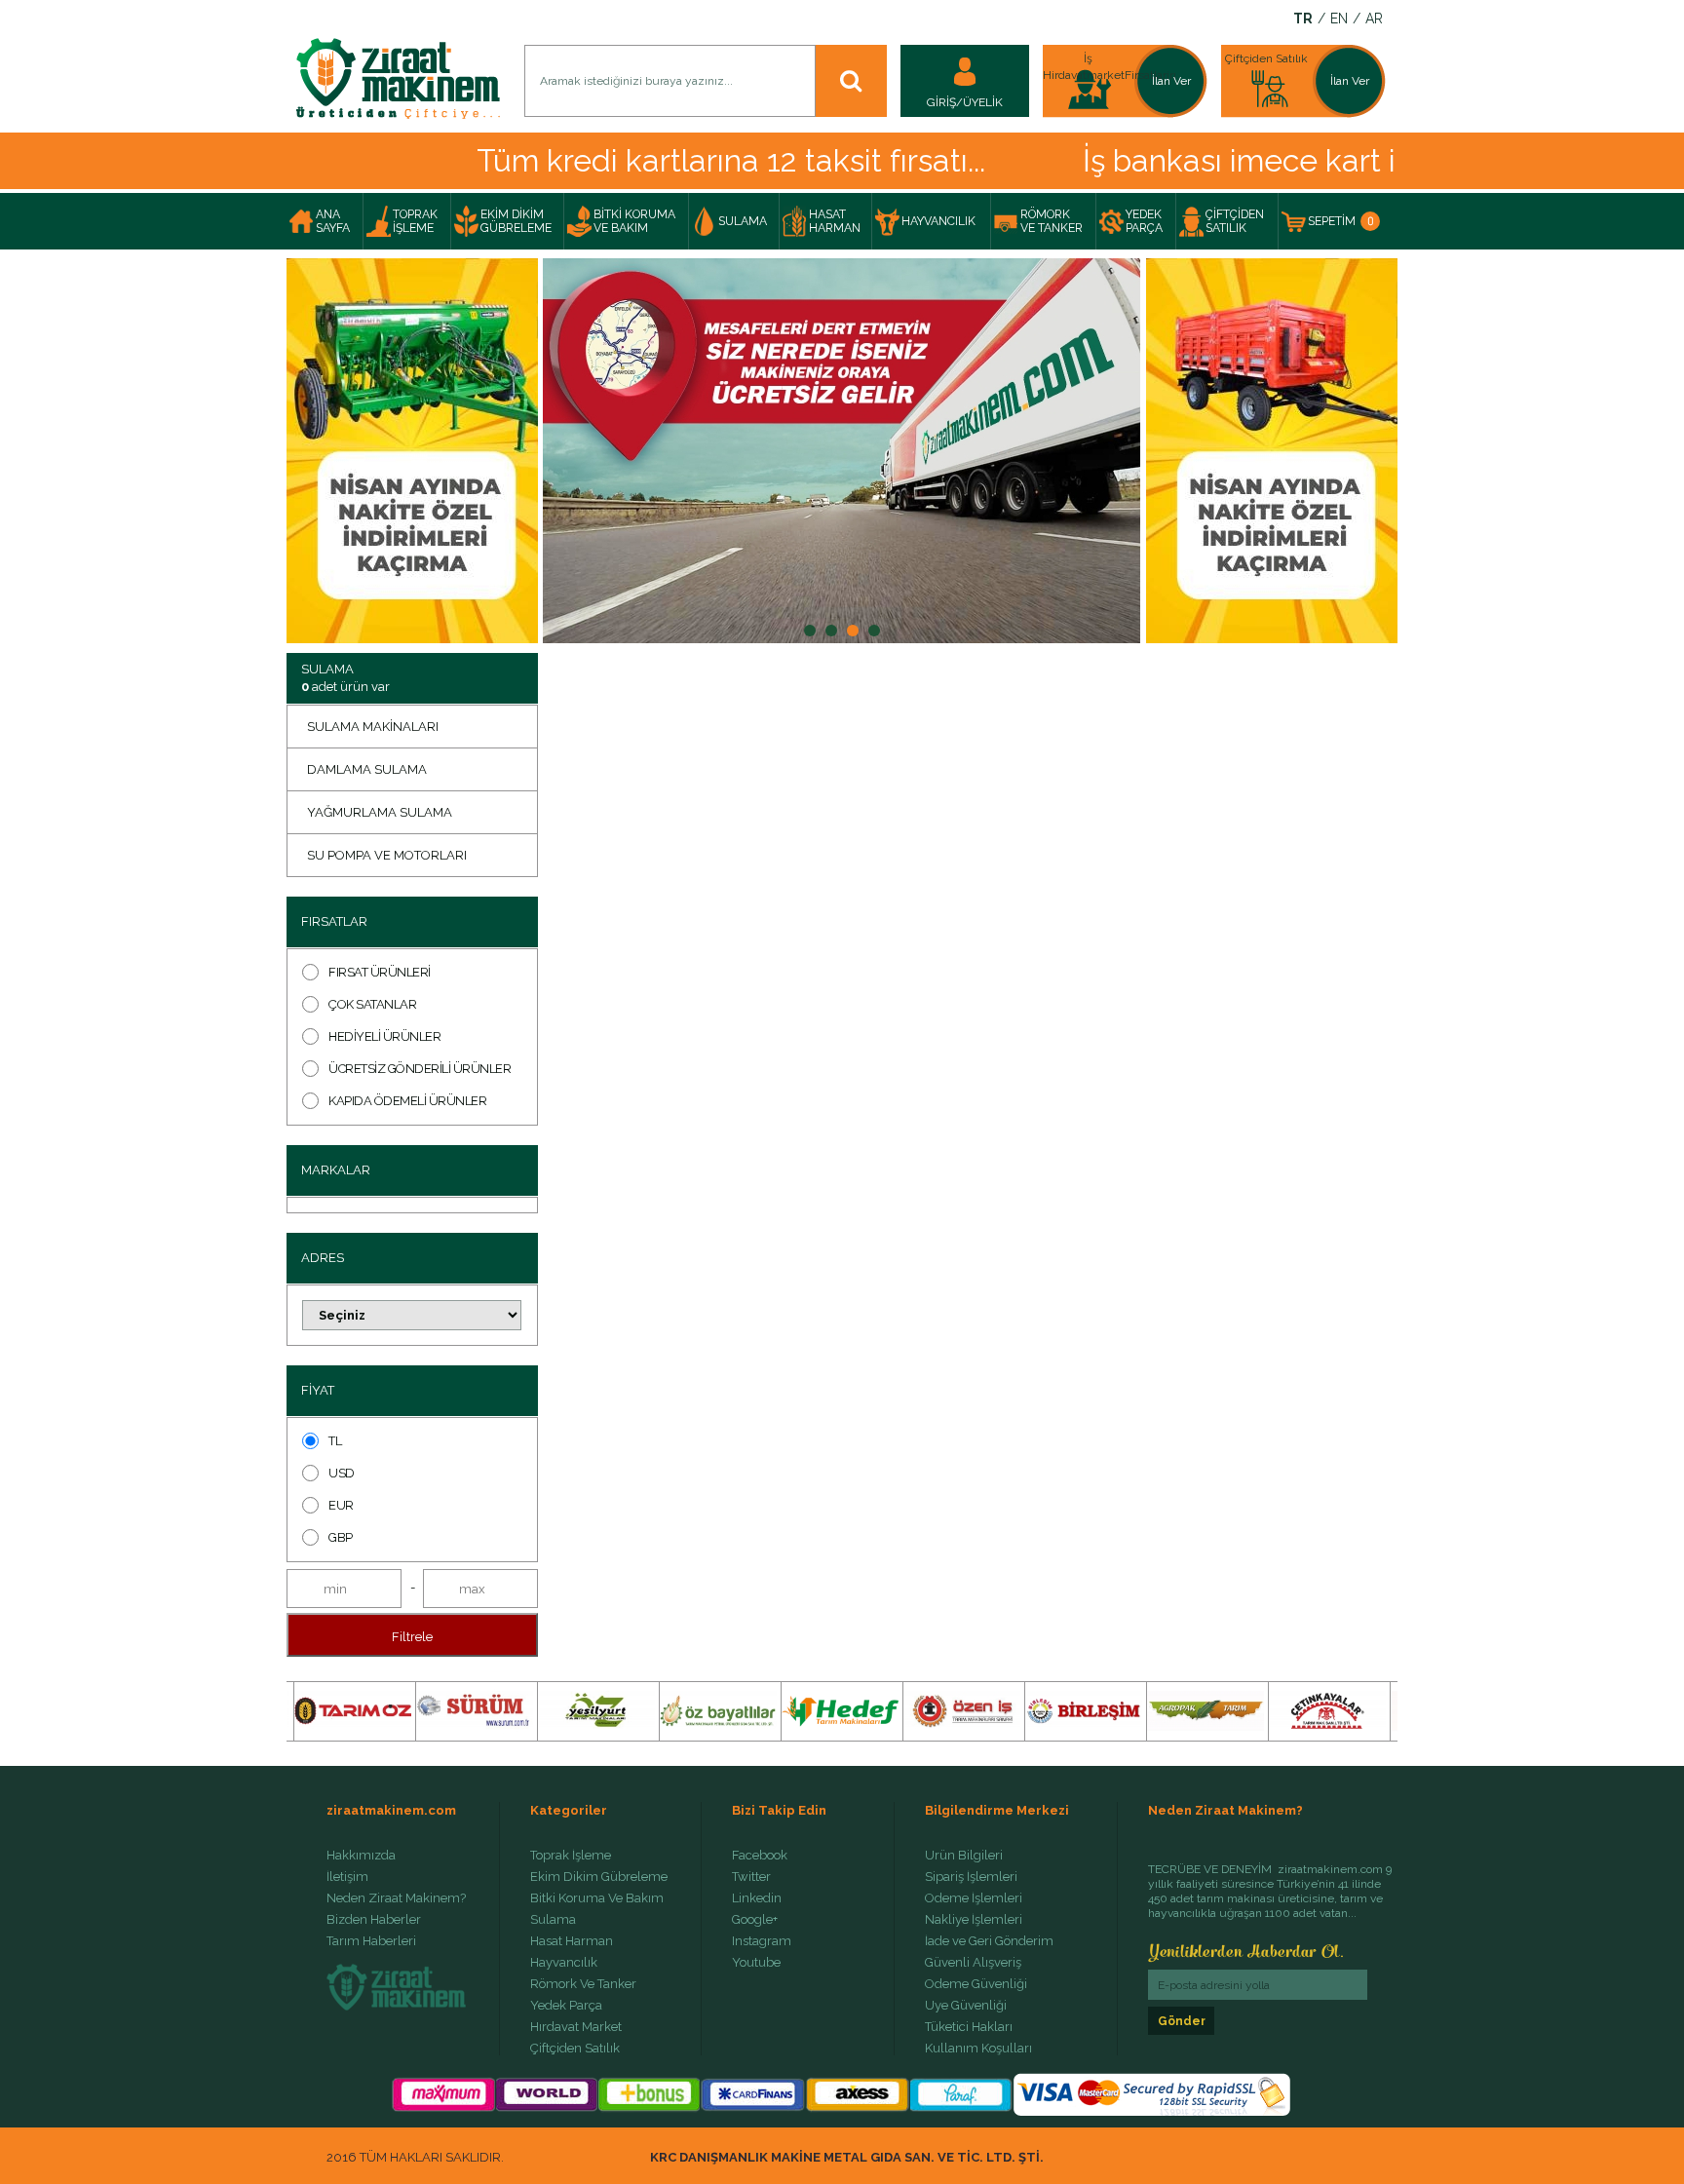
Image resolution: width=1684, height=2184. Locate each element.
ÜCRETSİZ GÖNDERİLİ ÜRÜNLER (420, 1069)
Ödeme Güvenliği (976, 1984)
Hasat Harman (572, 1941)
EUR (341, 1505)
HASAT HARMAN (835, 221)
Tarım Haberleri (371, 1941)
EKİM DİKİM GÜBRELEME (516, 221)
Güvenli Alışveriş (973, 1963)
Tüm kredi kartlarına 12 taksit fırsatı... (651, 160)
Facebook (760, 1856)
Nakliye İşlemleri (974, 1920)
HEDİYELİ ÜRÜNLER (384, 1036)
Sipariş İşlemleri (971, 1877)
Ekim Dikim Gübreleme (599, 1877)
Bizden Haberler (374, 1920)
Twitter (751, 1877)
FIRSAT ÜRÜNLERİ (380, 972)
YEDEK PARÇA (1144, 221)
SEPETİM (1341, 221)
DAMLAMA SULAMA (367, 769)
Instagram (762, 1941)
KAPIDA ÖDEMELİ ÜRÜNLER (407, 1101)
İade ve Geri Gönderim (989, 1941)
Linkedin (757, 1898)
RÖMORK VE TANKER (1052, 221)
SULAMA (743, 221)
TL (335, 1441)
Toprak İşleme (571, 1856)
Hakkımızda (361, 1856)
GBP (341, 1537)
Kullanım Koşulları (978, 2049)
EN (1339, 19)
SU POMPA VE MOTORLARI (387, 855)
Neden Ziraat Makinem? (396, 1898)
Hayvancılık (564, 1963)
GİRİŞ (941, 102)
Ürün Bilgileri (964, 1856)
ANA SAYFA (333, 221)
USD (342, 1473)
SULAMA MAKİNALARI (373, 727)
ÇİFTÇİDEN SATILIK (1235, 221)
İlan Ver (1171, 81)
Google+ (755, 1920)
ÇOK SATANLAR (372, 1004)
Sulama (553, 1920)
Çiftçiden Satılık (575, 2049)
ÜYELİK (983, 102)
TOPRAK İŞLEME (415, 221)
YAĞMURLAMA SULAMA (380, 812)
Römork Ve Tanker (583, 1984)
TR (1303, 19)
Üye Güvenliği (966, 2006)
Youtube (756, 1963)
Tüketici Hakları (969, 2027)
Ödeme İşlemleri (974, 1898)
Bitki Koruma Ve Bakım (597, 1898)
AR (1374, 19)
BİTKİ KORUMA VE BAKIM (634, 221)
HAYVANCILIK (938, 221)
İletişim (347, 1877)
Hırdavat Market (576, 2027)
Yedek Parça (566, 2006)
